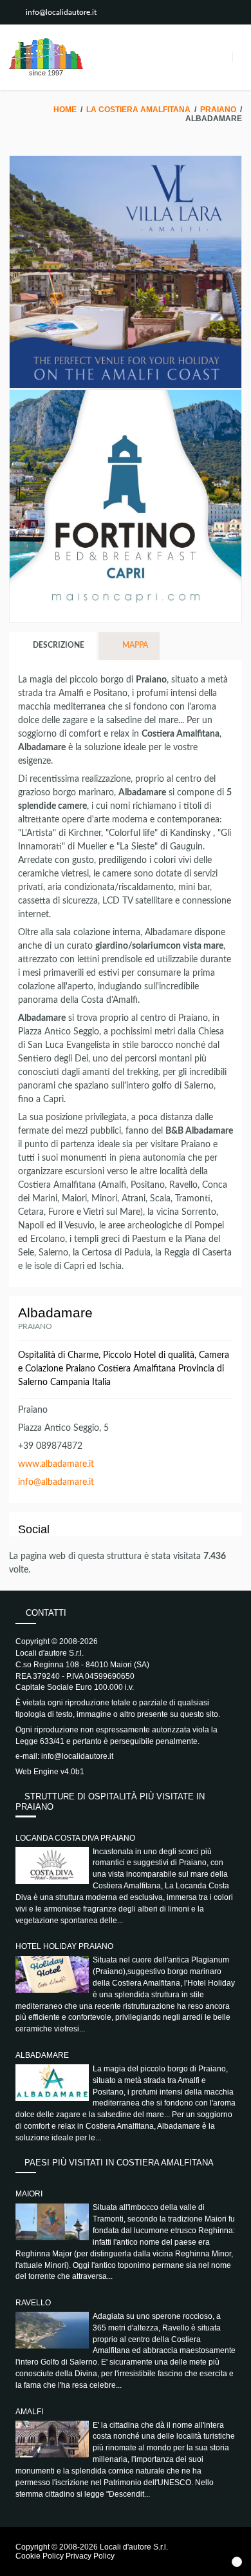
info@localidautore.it (61, 12)
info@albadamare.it (56, 1482)
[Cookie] (237, 2562)
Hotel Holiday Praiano (64, 1946)
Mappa (134, 645)
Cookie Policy (40, 2556)
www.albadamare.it (56, 1464)
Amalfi (29, 2412)
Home (65, 110)
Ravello (33, 2303)
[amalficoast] (46, 53)
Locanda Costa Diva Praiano (75, 1838)
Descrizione (58, 645)
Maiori (29, 2194)
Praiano (218, 110)
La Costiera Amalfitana (138, 110)
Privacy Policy (90, 2556)
